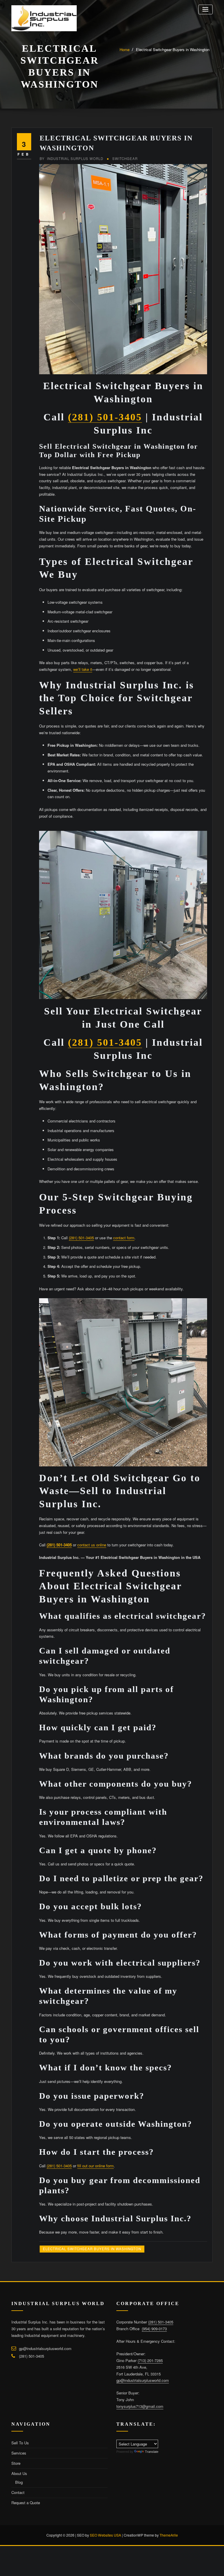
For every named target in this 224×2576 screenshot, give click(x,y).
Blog (19, 2482)
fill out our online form (96, 2166)
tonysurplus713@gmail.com (140, 2406)
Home (125, 49)
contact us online (92, 1545)
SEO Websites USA (105, 2535)
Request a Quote (26, 2503)
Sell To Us (20, 2443)
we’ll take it (83, 669)
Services (19, 2453)
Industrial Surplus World (71, 159)
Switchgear (125, 159)
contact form (124, 1238)
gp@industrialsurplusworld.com (45, 2348)
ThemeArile (169, 2535)
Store (16, 2463)
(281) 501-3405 (105, 417)
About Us (19, 2473)
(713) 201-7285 (150, 2360)
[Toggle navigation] (205, 9)
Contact (18, 2492)
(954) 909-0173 (154, 2329)
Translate (152, 2452)
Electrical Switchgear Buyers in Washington (173, 49)
